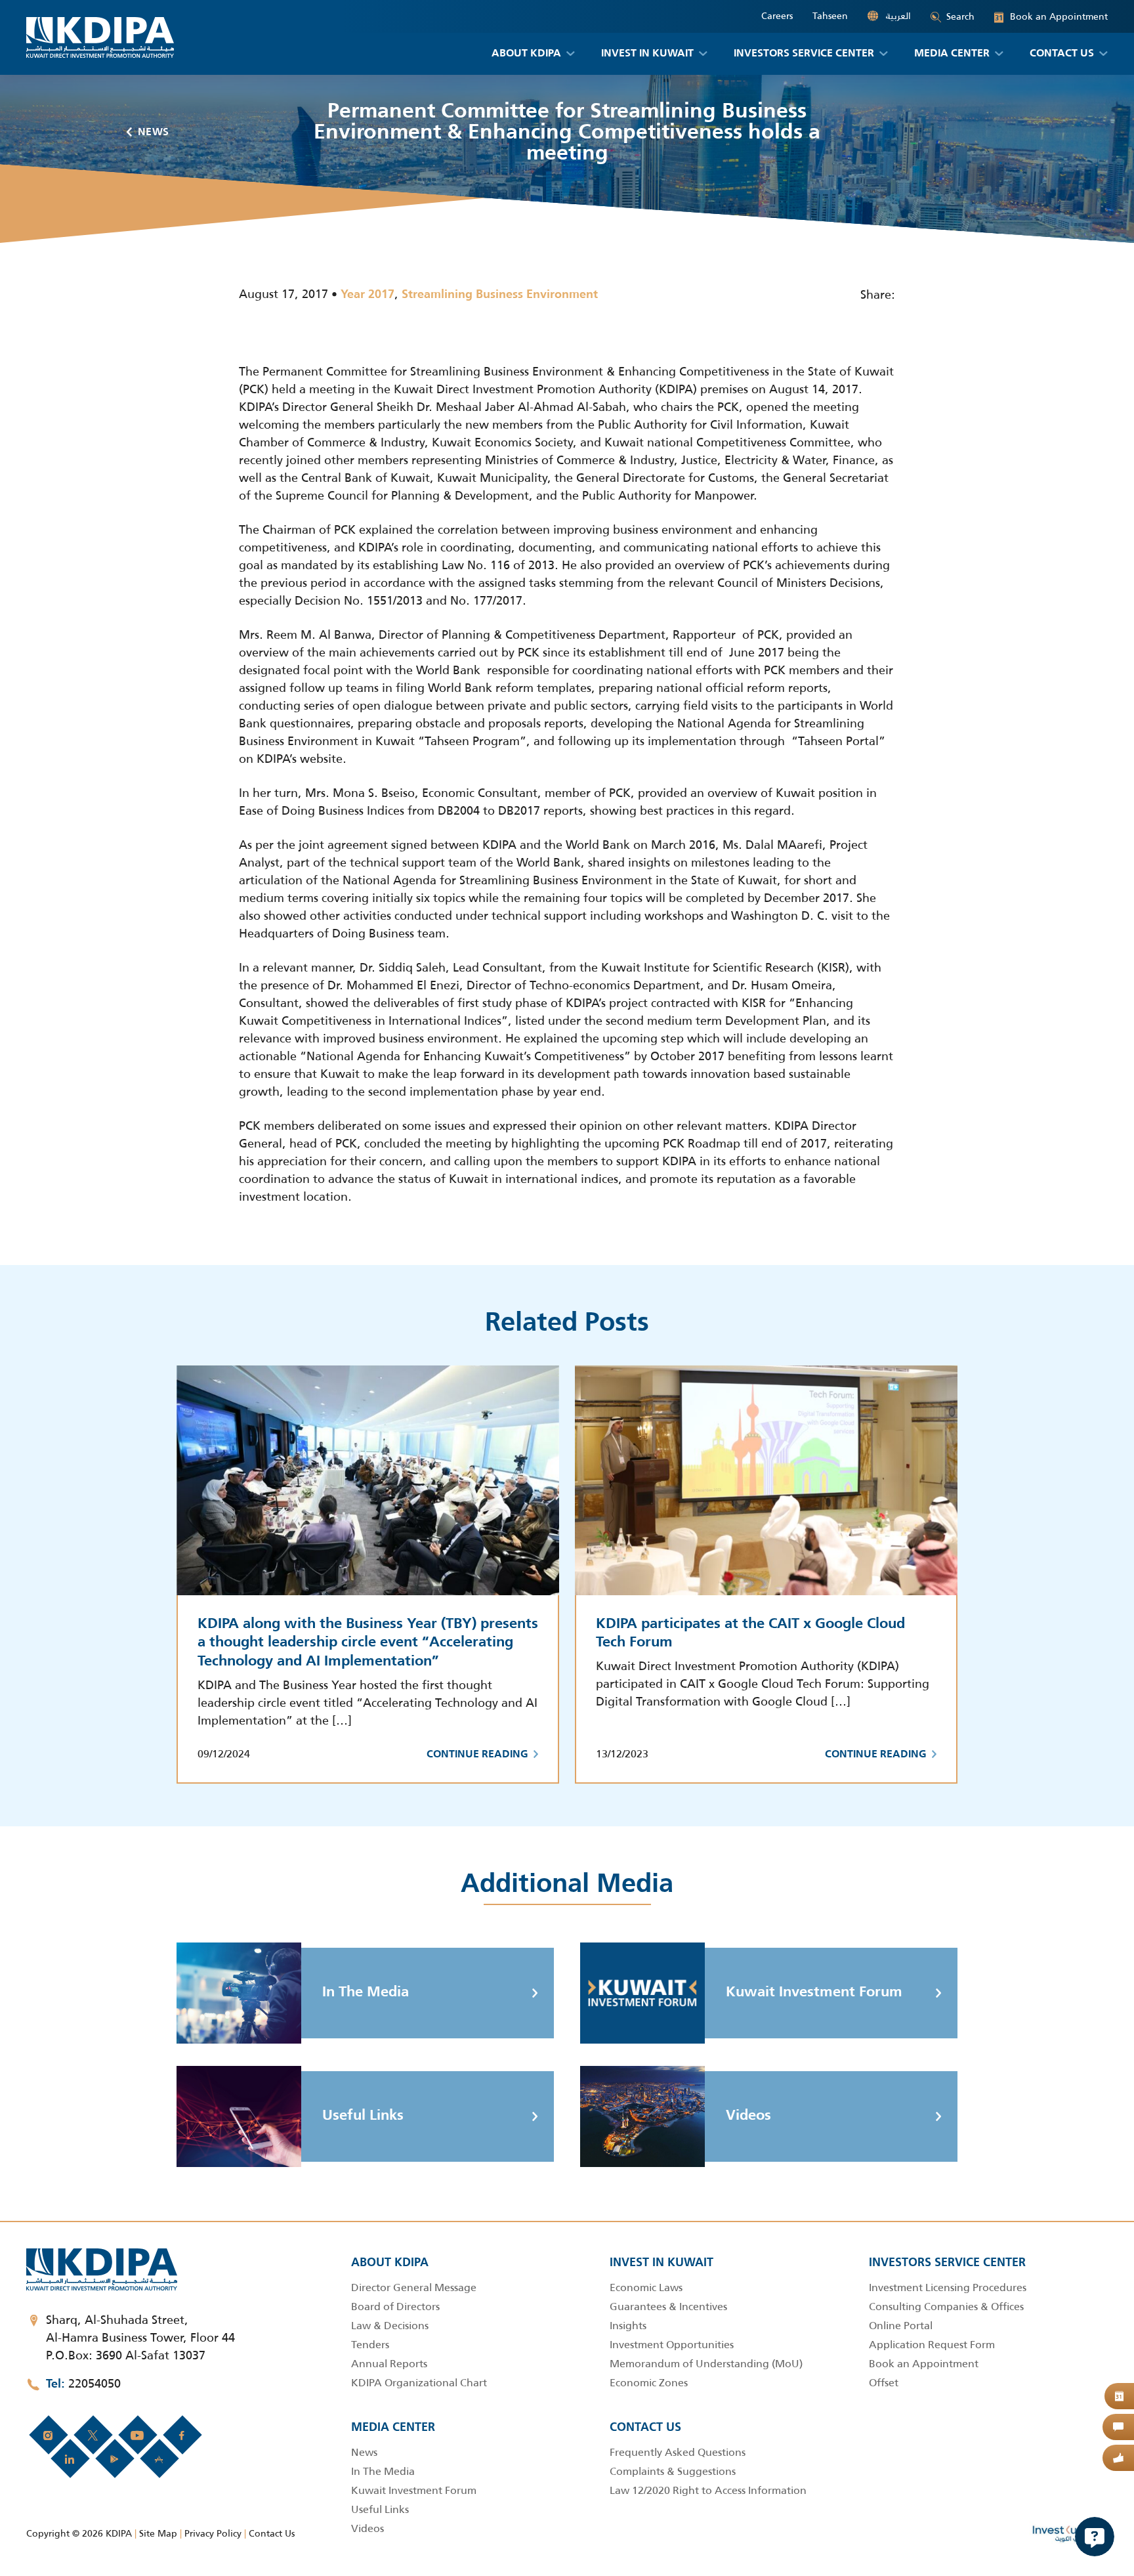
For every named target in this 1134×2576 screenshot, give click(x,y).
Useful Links (363, 2116)
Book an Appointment (1051, 17)
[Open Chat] (1095, 2537)
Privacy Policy (213, 2533)
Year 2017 (367, 295)
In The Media (366, 1992)
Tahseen (830, 16)
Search (960, 16)
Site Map (158, 2533)
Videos (748, 2116)
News (154, 133)
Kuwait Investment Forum (814, 1992)
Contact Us (272, 2533)
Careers (777, 16)
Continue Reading (477, 1755)
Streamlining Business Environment (500, 295)
